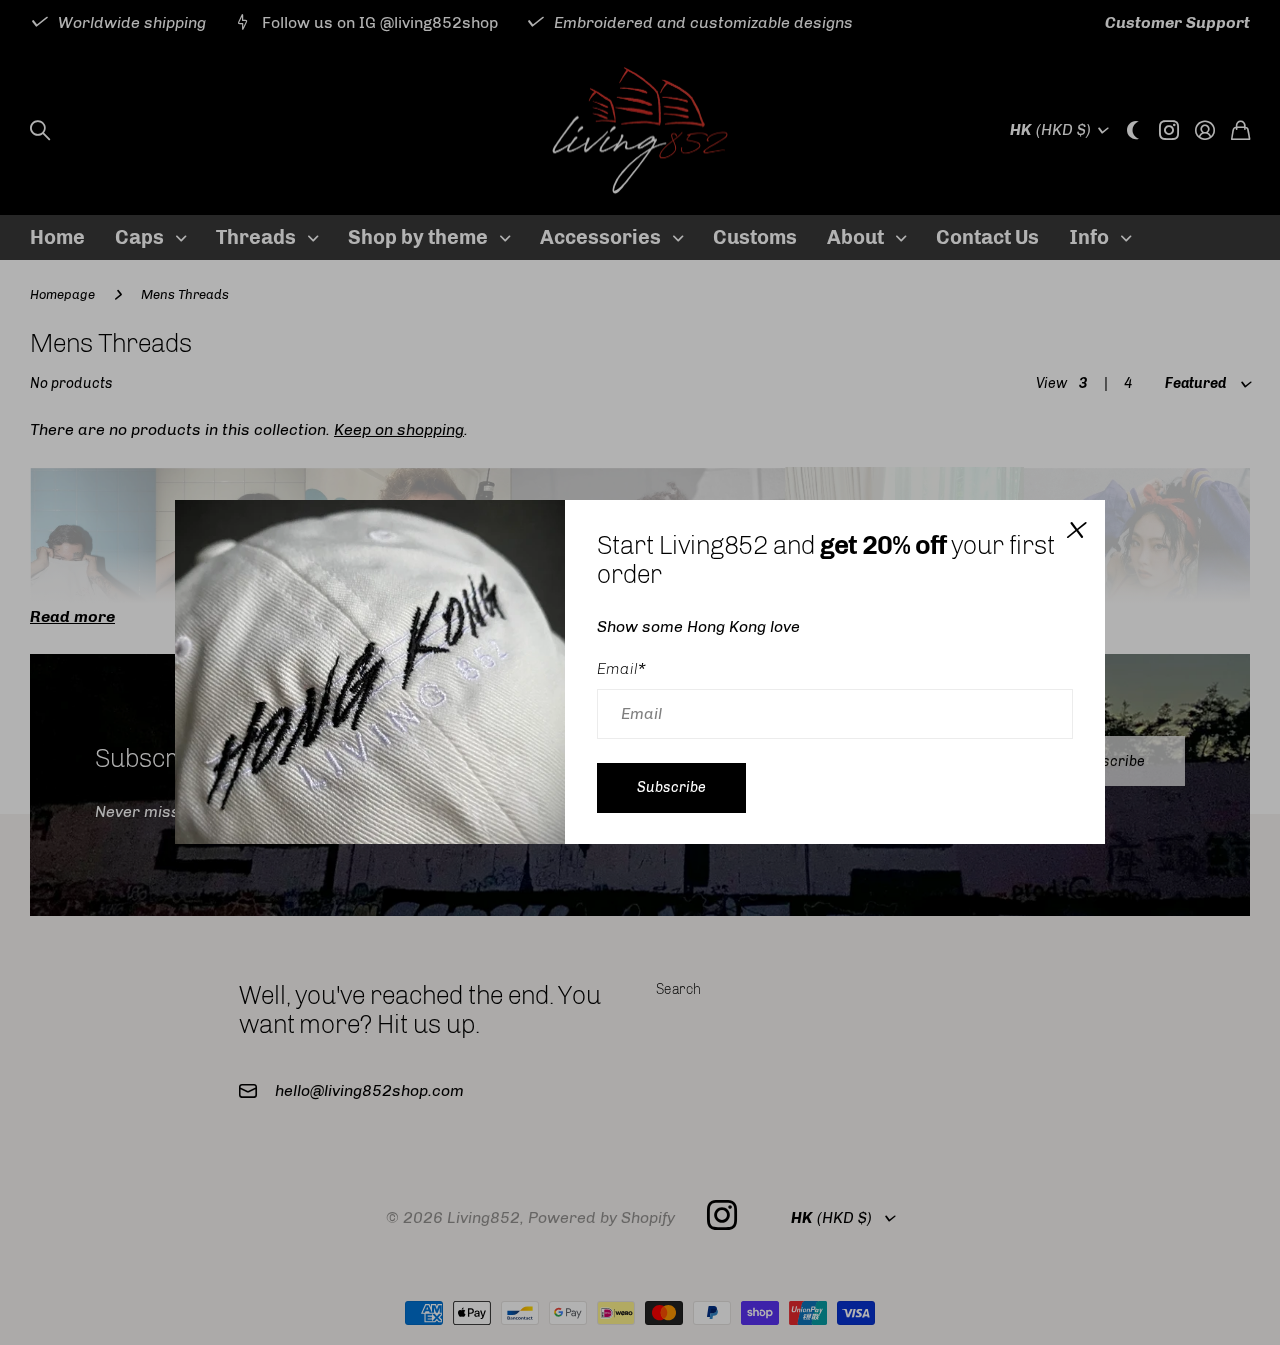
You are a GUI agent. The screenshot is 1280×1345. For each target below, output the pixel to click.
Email (621, 668)
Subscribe (671, 787)
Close (1075, 530)
